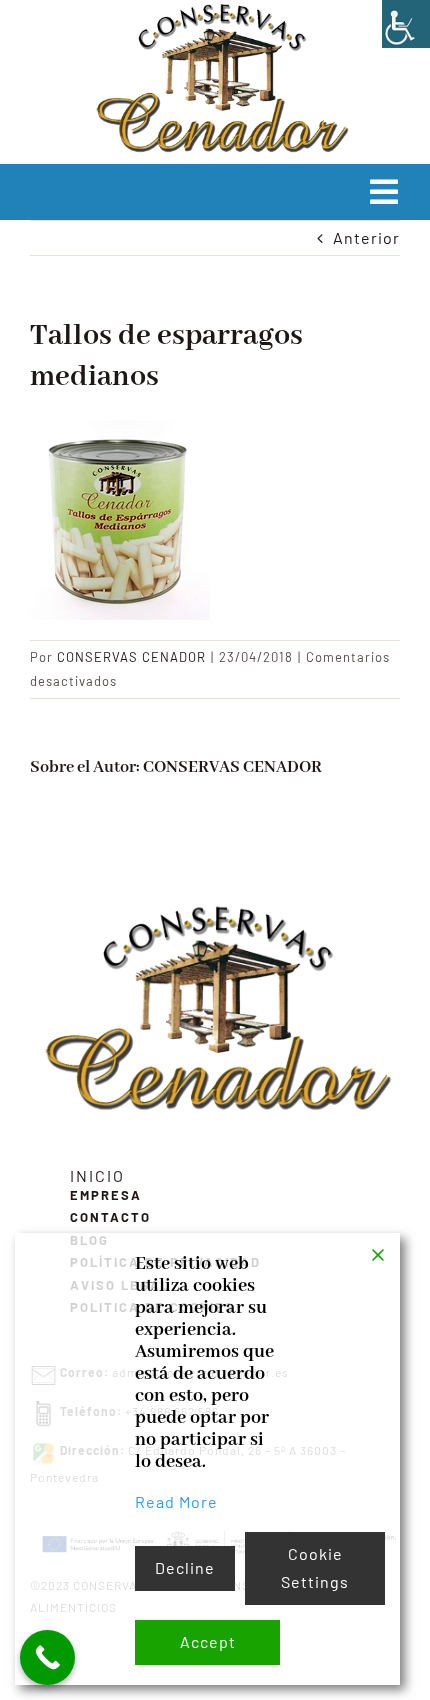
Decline (185, 1567)
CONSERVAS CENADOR (131, 657)
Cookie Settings (315, 1568)
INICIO (97, 1175)
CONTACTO (110, 1217)
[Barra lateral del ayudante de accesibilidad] (406, 24)
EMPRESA (106, 1195)
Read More (176, 1501)
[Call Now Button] (47, 1657)
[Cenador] (215, 908)
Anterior (366, 237)
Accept (208, 1641)
